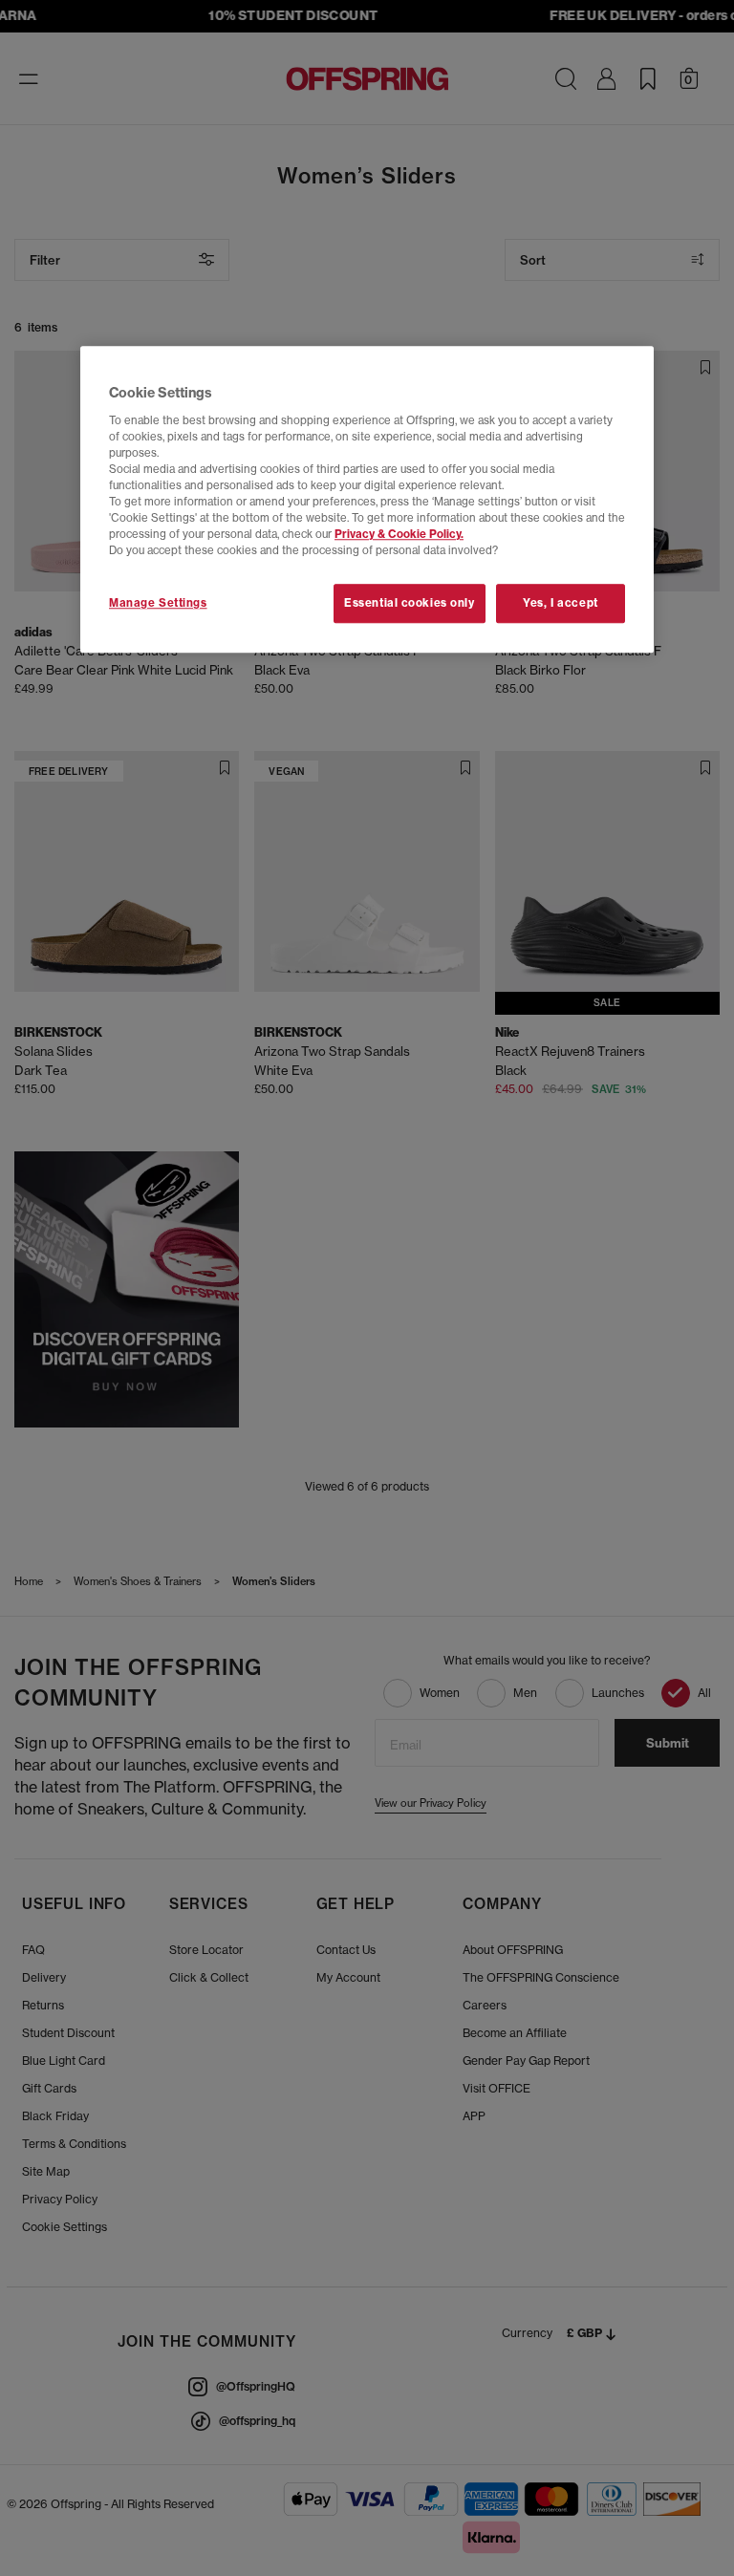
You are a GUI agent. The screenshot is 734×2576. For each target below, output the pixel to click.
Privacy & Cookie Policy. (399, 535)
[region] (367, 500)
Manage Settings (158, 603)
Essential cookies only (410, 603)
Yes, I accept (560, 603)
